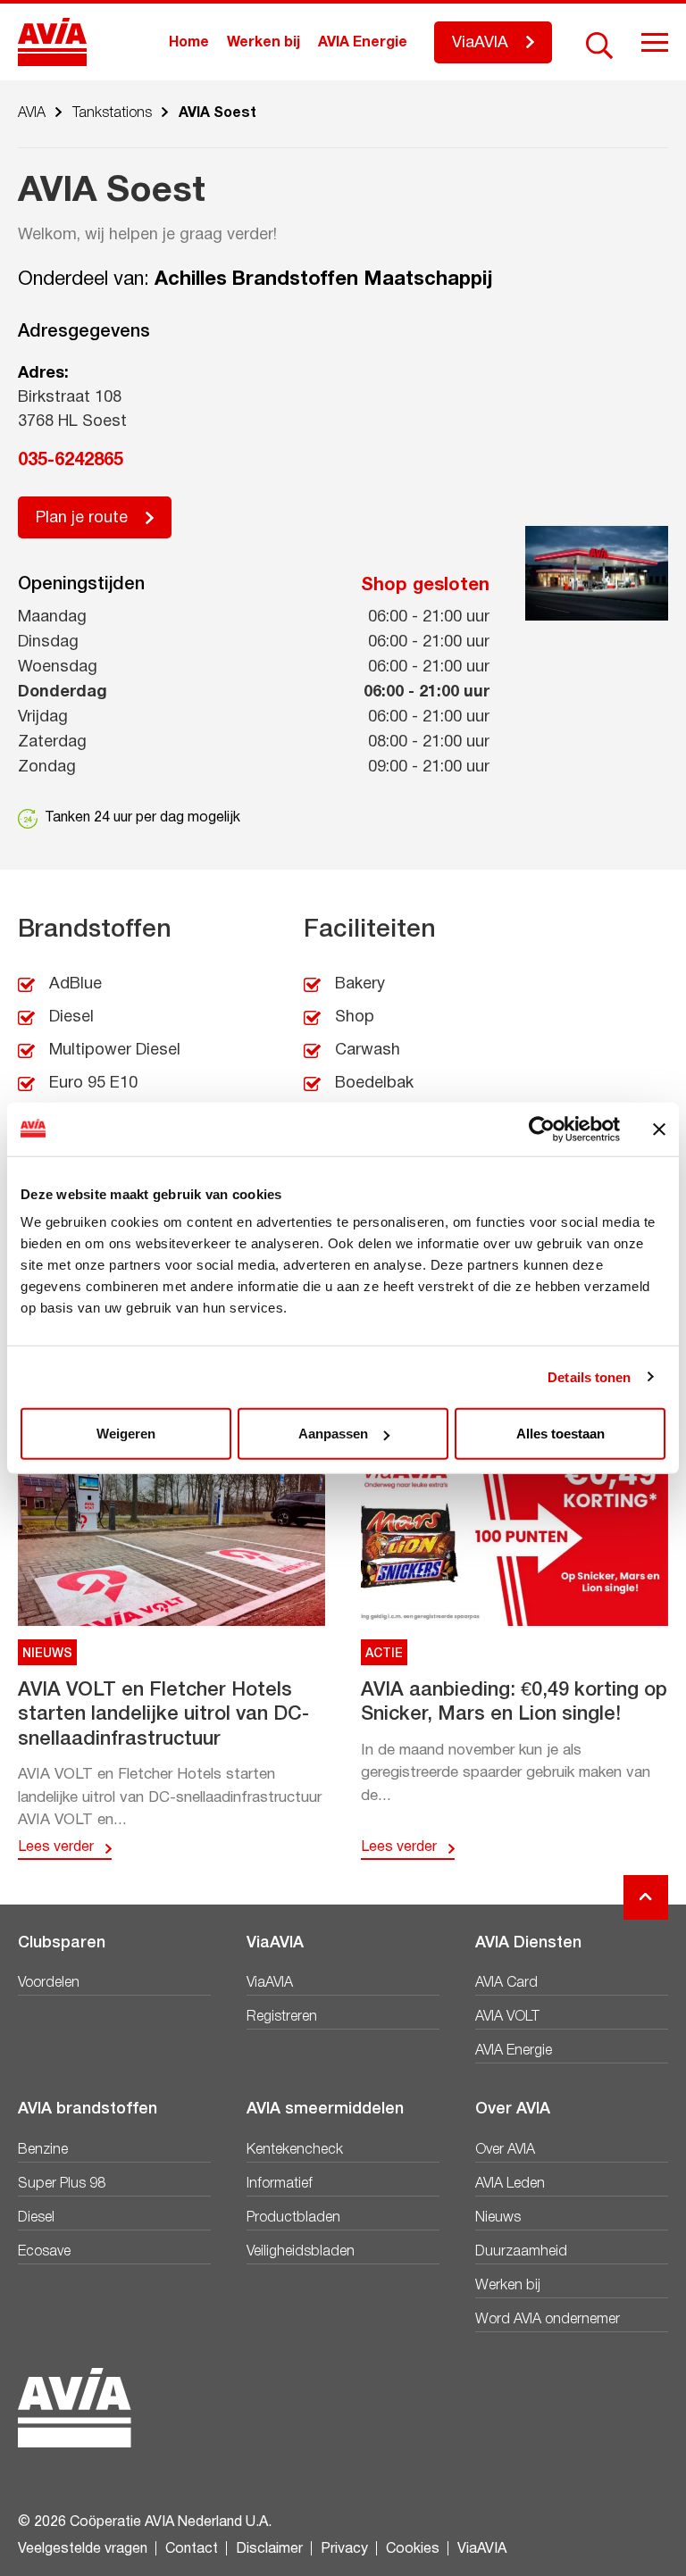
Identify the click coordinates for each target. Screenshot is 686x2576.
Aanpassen (333, 1434)
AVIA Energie (363, 43)
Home (189, 43)
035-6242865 (71, 461)
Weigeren (126, 1434)
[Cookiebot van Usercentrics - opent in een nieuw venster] (542, 1129)
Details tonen (589, 1376)
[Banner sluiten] (659, 1129)
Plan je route (82, 518)
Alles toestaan (561, 1434)
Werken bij (264, 43)
